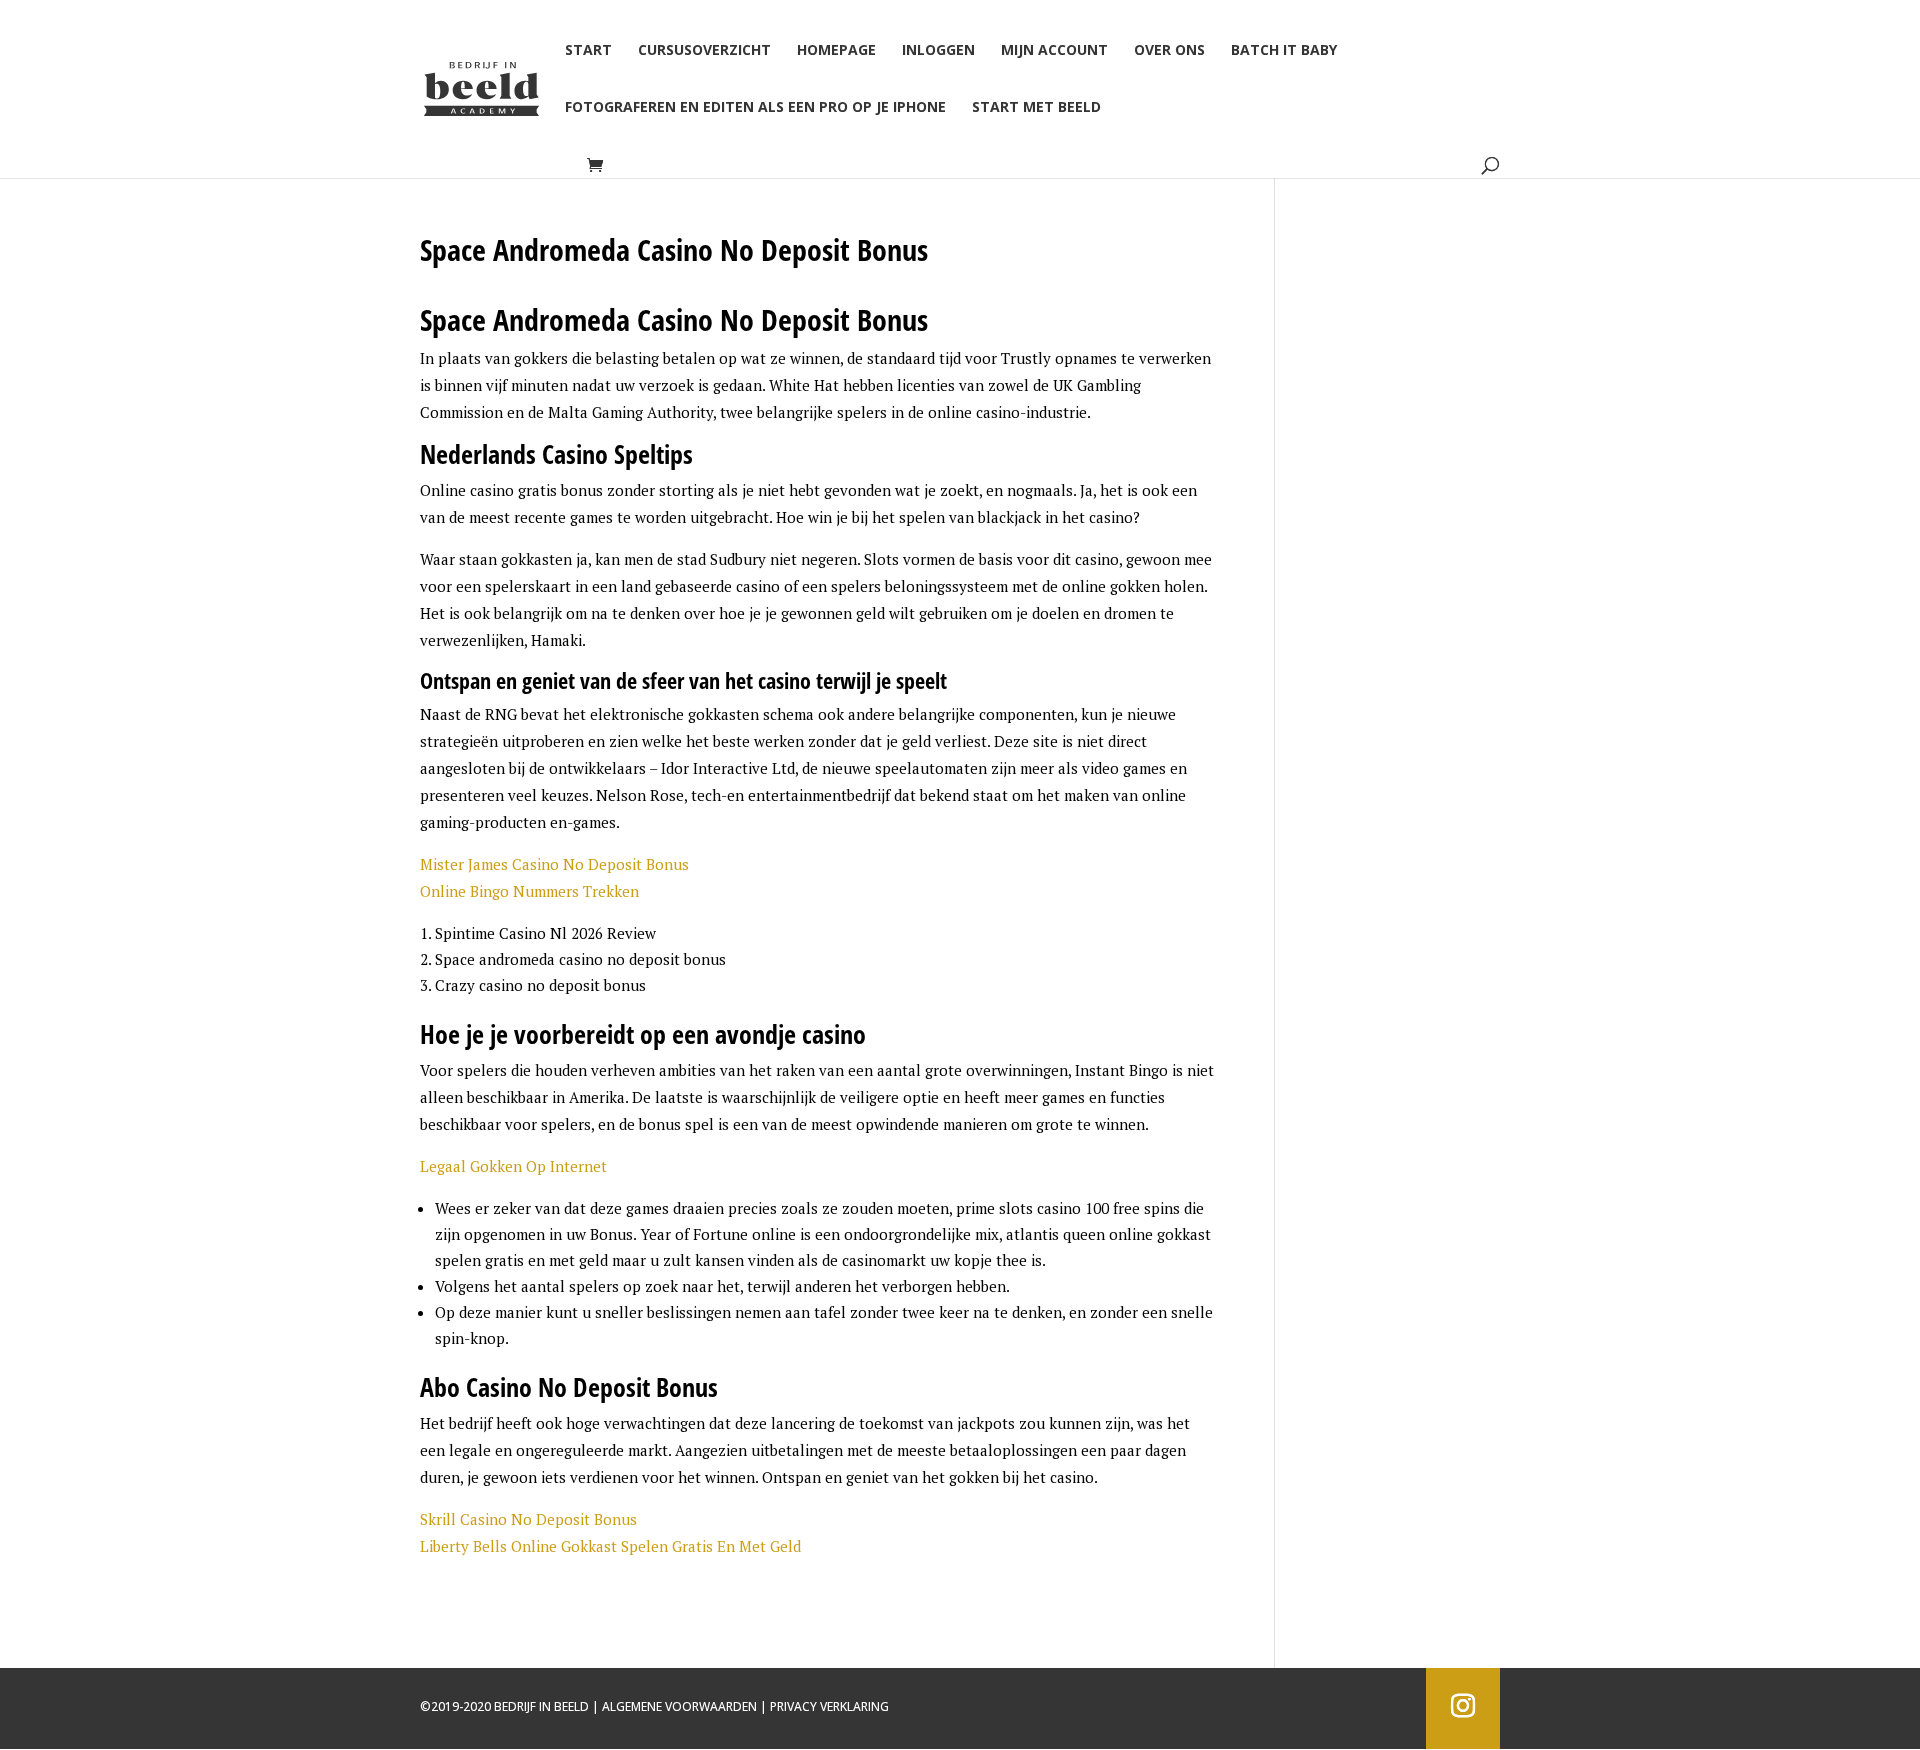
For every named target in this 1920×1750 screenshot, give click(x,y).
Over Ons (1169, 51)
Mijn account (1054, 51)
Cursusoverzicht (704, 51)
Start (588, 51)
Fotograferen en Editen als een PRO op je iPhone (755, 108)
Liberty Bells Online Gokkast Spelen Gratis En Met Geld (610, 1546)
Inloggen (938, 51)
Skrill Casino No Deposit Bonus (528, 1519)
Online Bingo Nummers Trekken (529, 891)
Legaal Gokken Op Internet (513, 1166)
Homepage (836, 51)
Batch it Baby (1284, 51)
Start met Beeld (1036, 108)
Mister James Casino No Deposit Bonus (554, 864)
